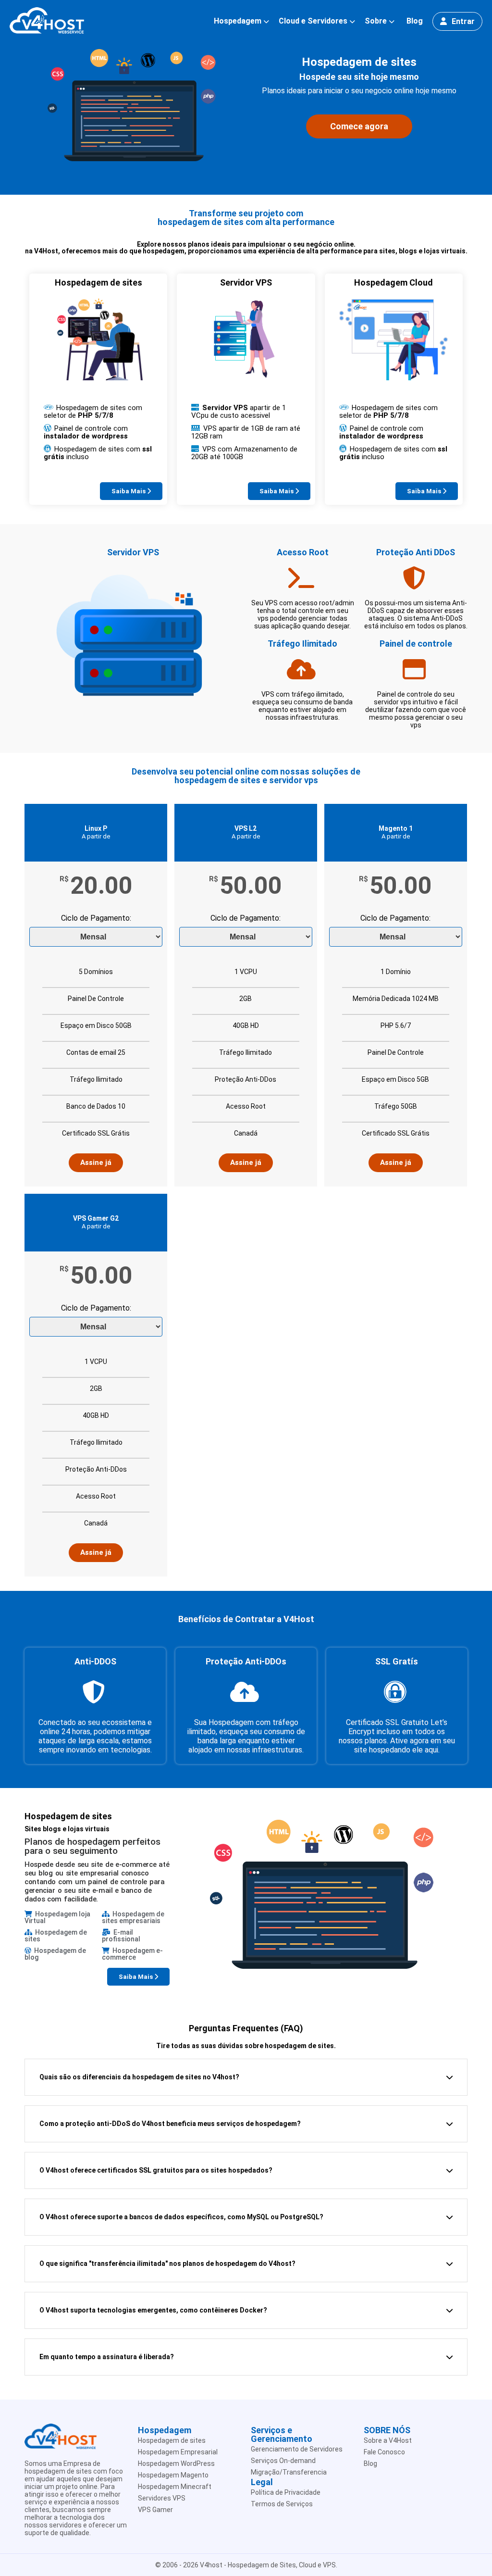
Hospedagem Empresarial (178, 2452)
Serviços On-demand (283, 2461)
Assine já (96, 1163)
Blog (415, 21)
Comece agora (359, 126)
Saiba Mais (129, 491)
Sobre (376, 21)
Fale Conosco (384, 2452)
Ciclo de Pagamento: (96, 919)
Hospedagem (238, 21)
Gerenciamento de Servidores (297, 2449)
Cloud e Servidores (313, 21)
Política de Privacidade (286, 2492)
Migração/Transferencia (289, 2472)
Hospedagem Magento (173, 2475)
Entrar (463, 21)
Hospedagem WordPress (176, 2463)
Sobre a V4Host (388, 2440)
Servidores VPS (162, 2498)
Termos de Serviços (282, 2504)
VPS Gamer (155, 2510)
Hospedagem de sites (172, 2440)
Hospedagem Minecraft (175, 2487)
